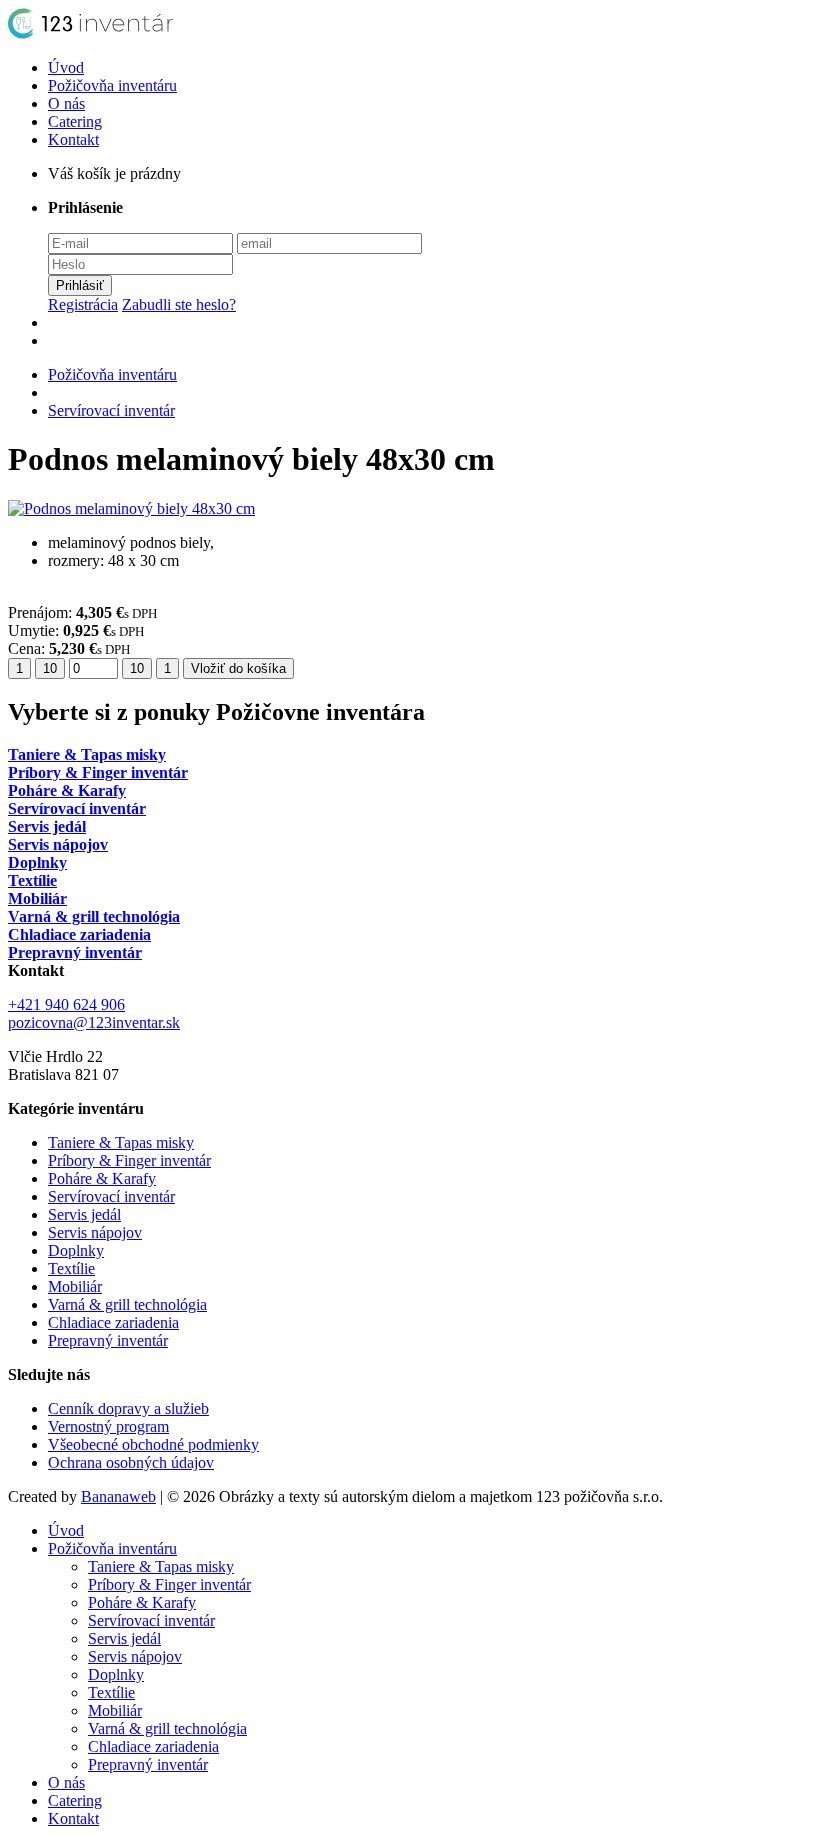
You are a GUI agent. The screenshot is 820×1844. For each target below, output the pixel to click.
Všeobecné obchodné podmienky (153, 1444)
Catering (75, 121)
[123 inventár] (98, 33)
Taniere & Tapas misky (121, 1142)
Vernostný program (108, 1426)
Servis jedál (84, 1214)
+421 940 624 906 (66, 1004)
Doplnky (76, 1250)
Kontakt (73, 139)
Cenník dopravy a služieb (128, 1408)
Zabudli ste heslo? (179, 304)
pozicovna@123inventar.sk (94, 1022)
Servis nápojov (95, 1232)
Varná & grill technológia (127, 1304)
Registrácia (83, 304)
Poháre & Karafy (102, 1178)
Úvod (66, 67)
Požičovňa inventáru (112, 85)
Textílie (71, 1268)
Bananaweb (118, 1496)
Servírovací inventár (111, 410)
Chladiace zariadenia (113, 1322)
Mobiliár (75, 1286)
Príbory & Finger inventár (129, 1160)
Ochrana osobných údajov (131, 1462)
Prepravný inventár (108, 1340)
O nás (66, 103)
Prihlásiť (80, 285)
